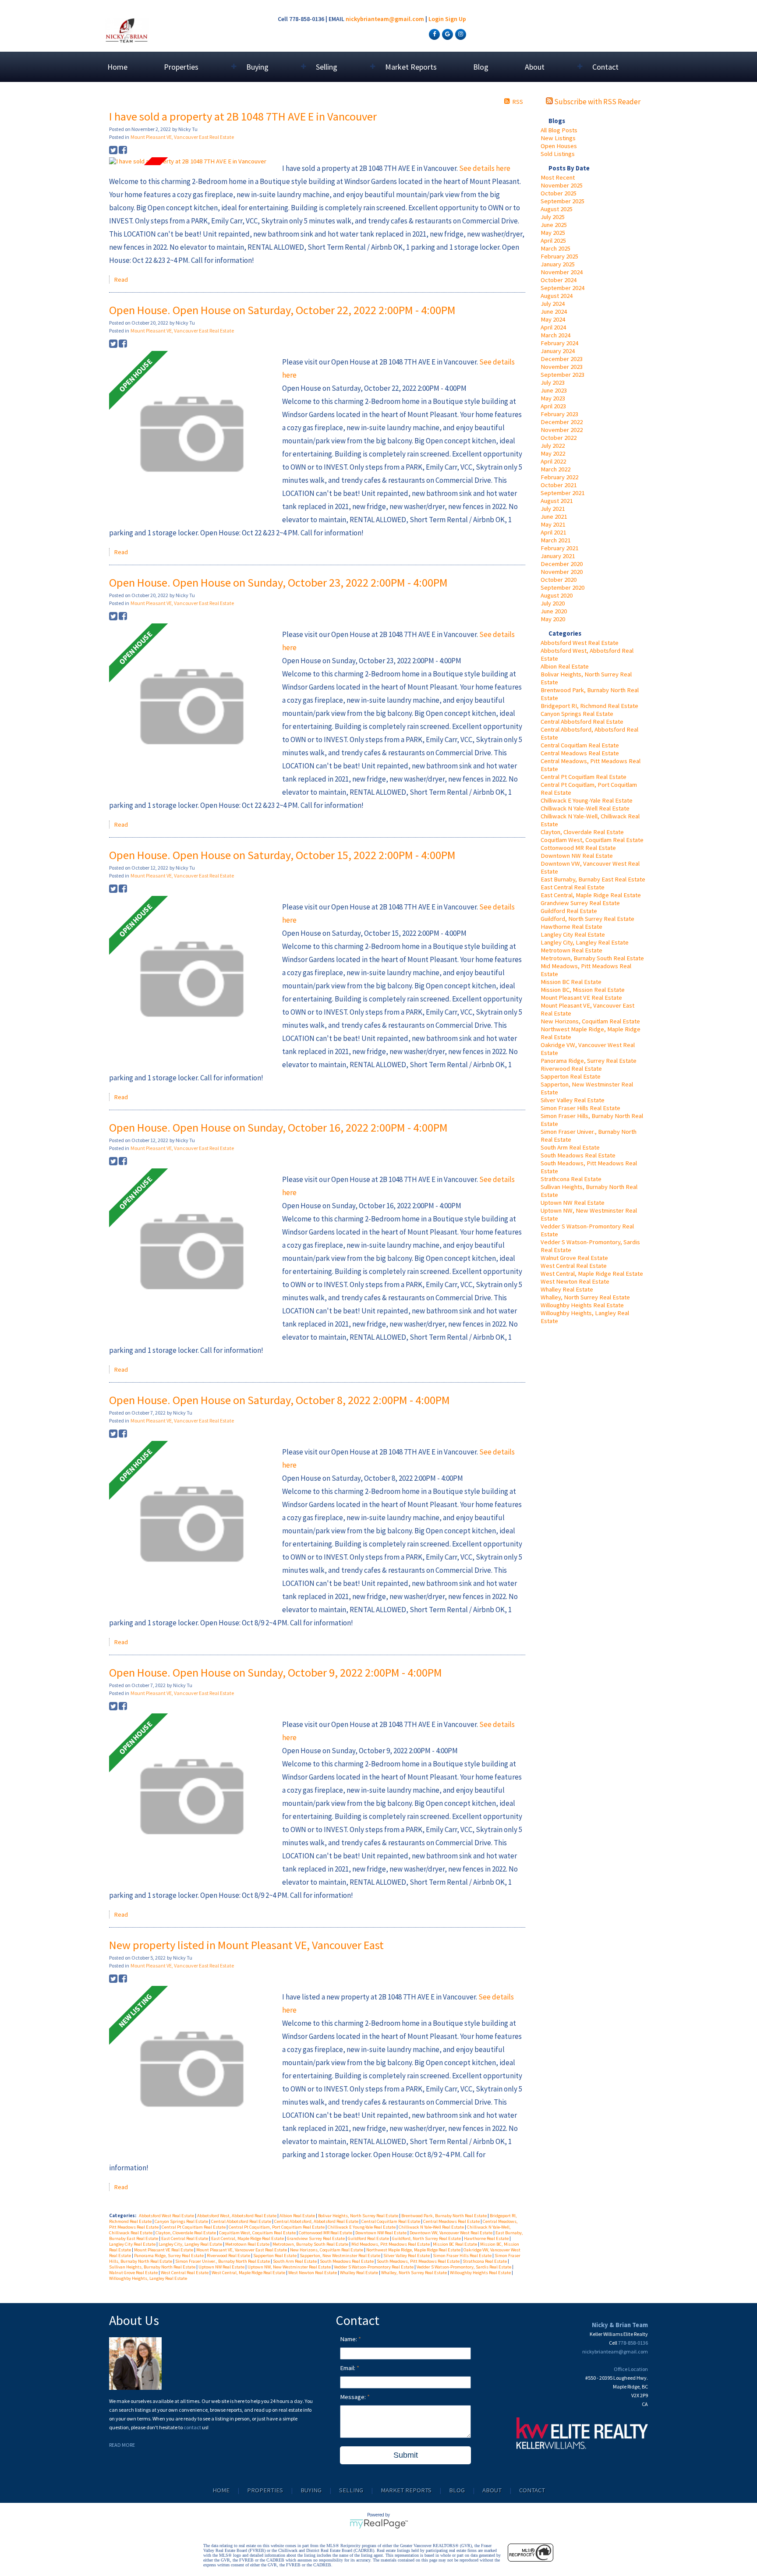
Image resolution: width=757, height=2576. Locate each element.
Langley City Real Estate (573, 934)
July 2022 (553, 446)
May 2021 (553, 524)
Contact (605, 67)
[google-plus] (446, 34)
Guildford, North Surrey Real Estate (587, 919)
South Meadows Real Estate (578, 1155)
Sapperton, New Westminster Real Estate (340, 2256)
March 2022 (555, 469)
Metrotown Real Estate (571, 950)
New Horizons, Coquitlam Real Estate (590, 1021)
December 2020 (562, 564)
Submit (406, 2455)
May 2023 (553, 398)
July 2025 (553, 217)
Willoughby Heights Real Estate (582, 1305)
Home (117, 67)
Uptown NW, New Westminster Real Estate (290, 2267)
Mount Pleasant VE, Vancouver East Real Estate (182, 137)
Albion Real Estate (565, 666)
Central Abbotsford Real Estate (582, 722)
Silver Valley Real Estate (573, 1100)
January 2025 (558, 264)
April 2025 (553, 241)
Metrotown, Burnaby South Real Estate (592, 958)
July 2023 (553, 382)
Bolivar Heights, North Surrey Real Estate (359, 2216)
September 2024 (562, 288)
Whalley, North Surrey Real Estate (585, 1297)
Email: (348, 2368)
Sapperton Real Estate (571, 1076)
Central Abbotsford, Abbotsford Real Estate (317, 2221)
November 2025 (562, 185)
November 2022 (562, 430)
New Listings (558, 138)
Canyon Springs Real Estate (577, 714)
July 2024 (553, 304)
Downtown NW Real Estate (577, 856)
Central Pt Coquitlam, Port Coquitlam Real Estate (277, 2227)
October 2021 (559, 485)
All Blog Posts (559, 130)
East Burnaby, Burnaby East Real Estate (593, 879)
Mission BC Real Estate (571, 982)
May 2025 (553, 233)
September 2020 (562, 587)
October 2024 (559, 280)
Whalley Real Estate (567, 1289)
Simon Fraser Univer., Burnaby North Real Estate (223, 2261)
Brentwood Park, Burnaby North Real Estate (444, 2216)
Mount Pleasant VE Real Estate (581, 998)
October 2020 (559, 580)
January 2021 (558, 556)
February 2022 (559, 477)
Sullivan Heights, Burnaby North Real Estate (153, 2267)
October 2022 (559, 438)
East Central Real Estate (573, 887)
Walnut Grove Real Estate (574, 1258)
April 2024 (553, 327)
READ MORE (122, 2445)
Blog (481, 67)
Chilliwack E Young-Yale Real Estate (587, 800)
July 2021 (553, 509)
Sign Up (456, 19)
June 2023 (554, 390)
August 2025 (557, 209)
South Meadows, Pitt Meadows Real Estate (419, 2261)
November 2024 (562, 272)
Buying (311, 2490)
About (492, 2490)
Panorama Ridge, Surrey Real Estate (589, 1061)
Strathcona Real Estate (571, 1179)
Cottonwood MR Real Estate (578, 848)
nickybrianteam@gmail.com (385, 19)
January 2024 (558, 351)
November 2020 (562, 572)
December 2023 (562, 359)
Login (436, 19)
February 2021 (559, 548)
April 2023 (553, 406)
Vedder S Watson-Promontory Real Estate (374, 2267)
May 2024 (553, 319)
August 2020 (557, 595)
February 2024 (559, 343)
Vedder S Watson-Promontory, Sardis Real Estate (464, 2267)
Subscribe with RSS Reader (597, 102)
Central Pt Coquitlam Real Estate (584, 777)
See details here (485, 168)
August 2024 (557, 296)
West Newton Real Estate (575, 1281)
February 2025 (559, 256)
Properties (265, 2490)
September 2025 (562, 201)
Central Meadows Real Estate (580, 753)
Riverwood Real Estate (571, 1069)
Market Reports (411, 67)
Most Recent (558, 177)
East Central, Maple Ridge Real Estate (591, 895)
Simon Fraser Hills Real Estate (580, 1108)
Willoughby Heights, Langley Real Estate (148, 2278)
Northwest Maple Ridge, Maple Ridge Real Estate (414, 2250)
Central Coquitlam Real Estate (580, 745)
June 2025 (554, 225)
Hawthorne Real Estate (571, 927)
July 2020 (553, 603)
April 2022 (553, 461)
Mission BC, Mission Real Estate (583, 990)
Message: (354, 2397)
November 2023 (562, 367)
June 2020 (554, 611)
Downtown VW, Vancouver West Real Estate (451, 2233)
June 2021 (554, 517)
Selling (351, 2490)
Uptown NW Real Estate (573, 1203)
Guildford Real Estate (569, 911)
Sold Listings (558, 154)
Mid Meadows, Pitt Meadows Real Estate (391, 2244)
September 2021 (562, 493)
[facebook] (433, 34)
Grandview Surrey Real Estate (580, 903)
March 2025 (555, 248)
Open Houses (559, 146)
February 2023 (559, 414)
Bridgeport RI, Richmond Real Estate (589, 706)
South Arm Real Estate (570, 1147)
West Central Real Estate (574, 1266)
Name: (349, 2339)
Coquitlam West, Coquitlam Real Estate (592, 840)
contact (193, 2427)
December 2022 (562, 422)
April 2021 (553, 532)
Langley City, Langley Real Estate (585, 942)
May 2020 (553, 619)
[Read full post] (192, 161)
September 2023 (562, 375)
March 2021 (555, 540)
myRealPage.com (379, 2524)
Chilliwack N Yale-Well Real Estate (585, 808)
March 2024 (555, 335)
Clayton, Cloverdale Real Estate (582, 832)
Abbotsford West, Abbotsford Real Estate (237, 2216)
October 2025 (559, 193)
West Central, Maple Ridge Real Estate (592, 1274)
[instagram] (460, 34)
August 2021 (557, 501)
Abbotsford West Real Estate (580, 643)
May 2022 (553, 453)
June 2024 (554, 311)
